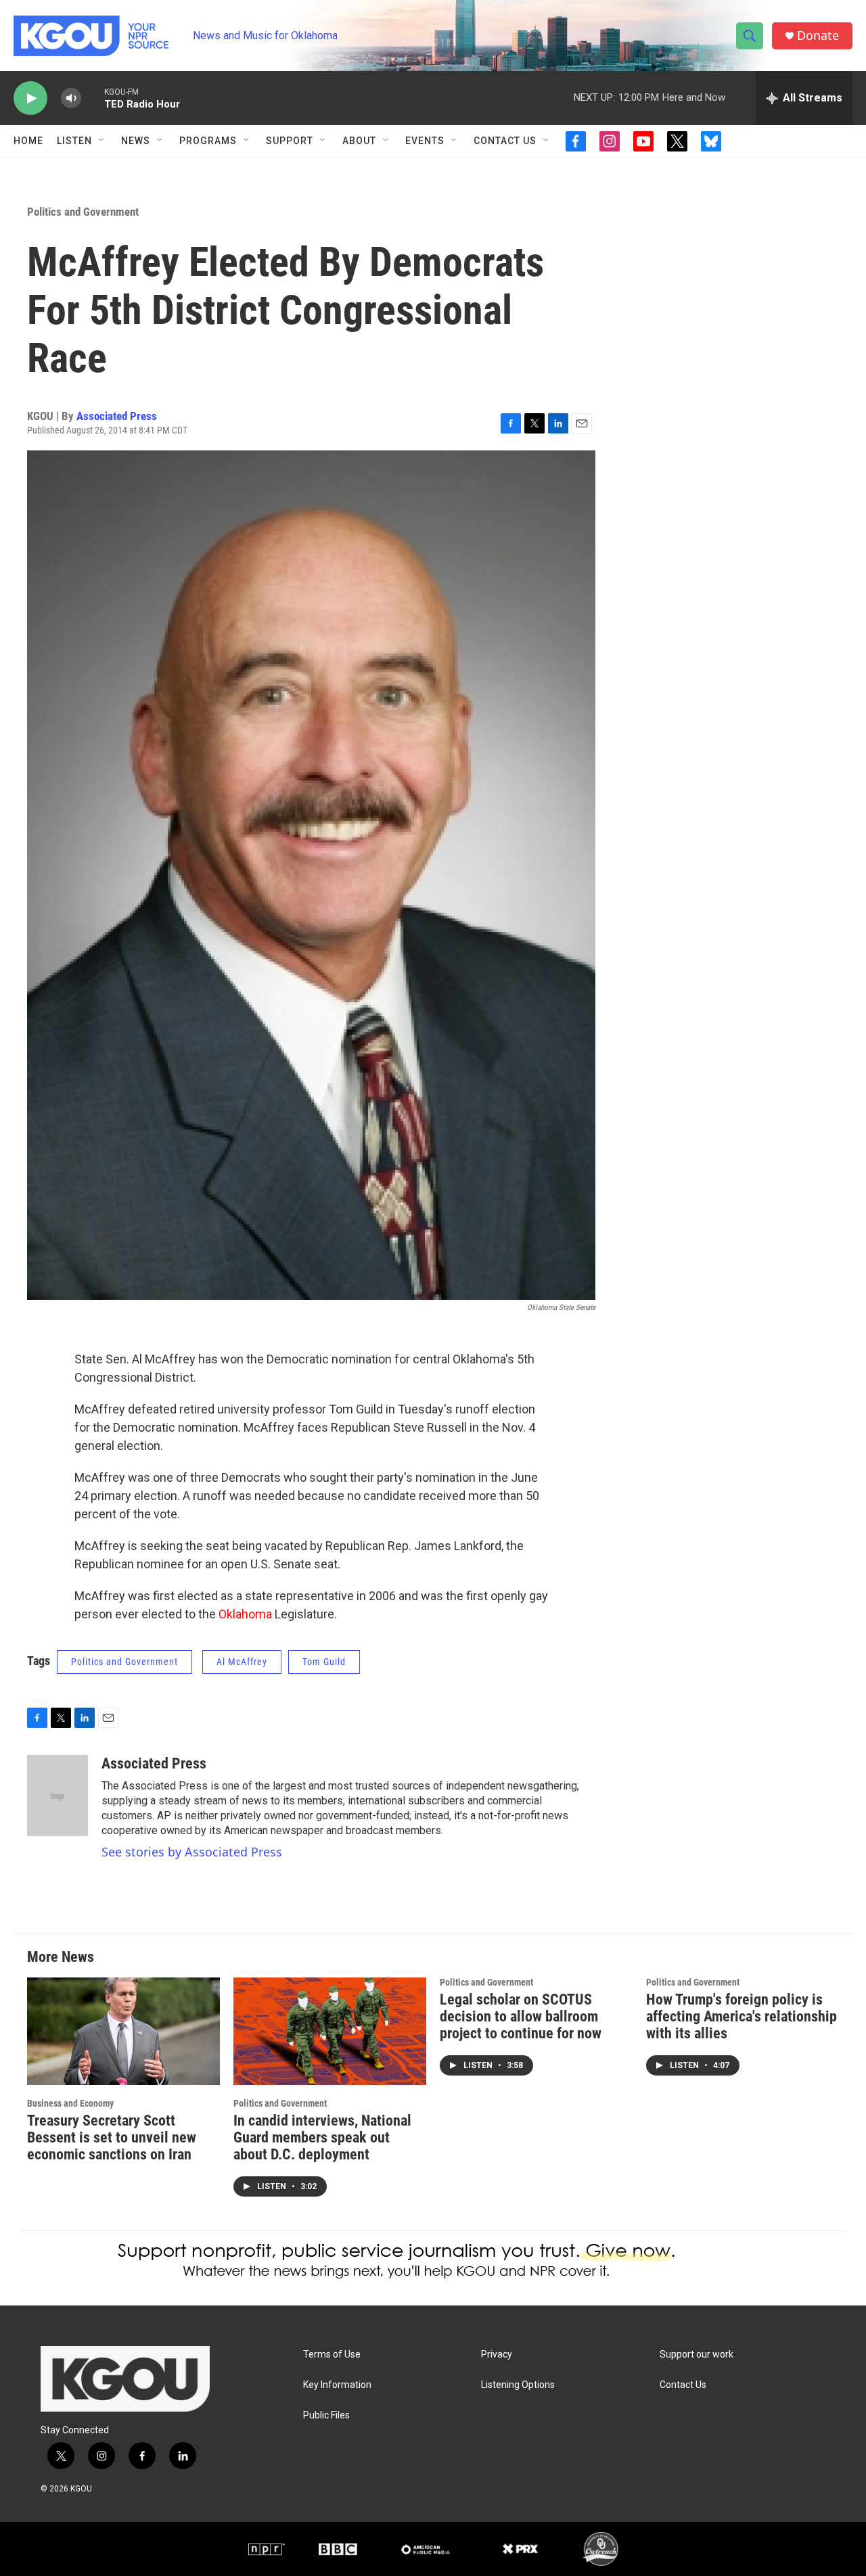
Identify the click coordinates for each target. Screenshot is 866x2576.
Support (290, 141)
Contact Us (505, 141)
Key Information (337, 2385)
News (136, 141)
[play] (30, 98)
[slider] (93, 98)
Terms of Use (332, 2355)
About (359, 141)
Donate (818, 36)
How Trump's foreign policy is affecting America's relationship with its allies (742, 2016)
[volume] (71, 98)
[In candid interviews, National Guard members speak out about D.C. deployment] (330, 2031)
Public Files (326, 2415)
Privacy (497, 2355)
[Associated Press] (58, 1796)
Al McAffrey (242, 1662)
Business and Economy (70, 2103)
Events (425, 141)
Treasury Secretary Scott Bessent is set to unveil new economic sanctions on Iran (112, 2137)
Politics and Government (83, 212)
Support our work (697, 2355)
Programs (208, 141)
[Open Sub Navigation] (102, 141)
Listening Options (518, 2385)
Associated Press (117, 416)
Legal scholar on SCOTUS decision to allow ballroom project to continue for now (521, 2016)
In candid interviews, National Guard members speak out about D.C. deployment (322, 2137)
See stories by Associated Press (192, 1852)
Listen (74, 141)
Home (28, 141)
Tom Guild (324, 1662)
